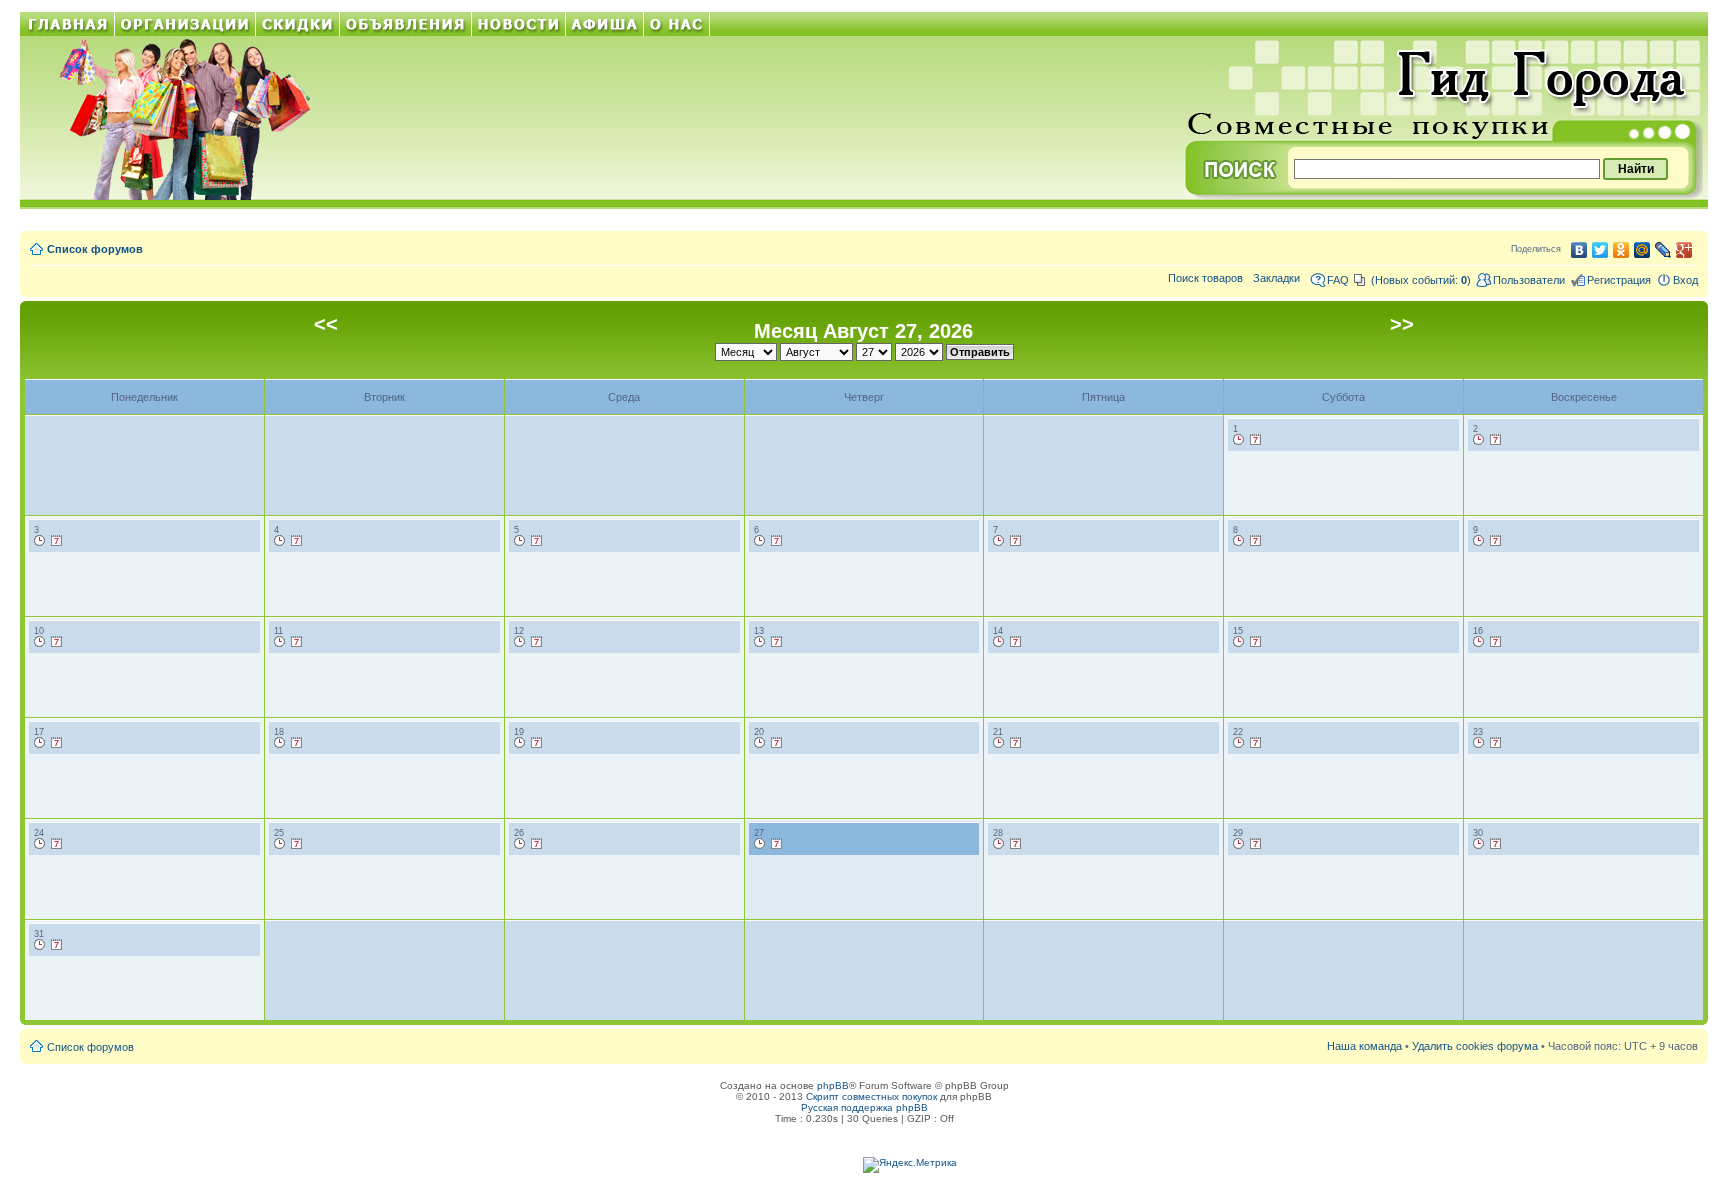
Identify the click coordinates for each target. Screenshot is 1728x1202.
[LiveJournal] (1663, 250)
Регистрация (1619, 280)
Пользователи (1529, 280)
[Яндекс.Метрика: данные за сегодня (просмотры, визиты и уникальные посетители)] (910, 1165)
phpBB (833, 1085)
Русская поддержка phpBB (864, 1107)
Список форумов (95, 249)
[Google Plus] (1684, 250)
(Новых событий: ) (1421, 280)
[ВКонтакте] (1579, 250)
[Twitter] (1600, 250)
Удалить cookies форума (1475, 1046)
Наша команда (1364, 1046)
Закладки (1276, 278)
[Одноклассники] (1621, 250)
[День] (1239, 440)
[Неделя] (1256, 440)
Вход (1685, 280)
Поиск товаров (1205, 278)
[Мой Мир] (1642, 250)
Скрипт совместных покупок (871, 1096)
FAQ (1338, 280)
